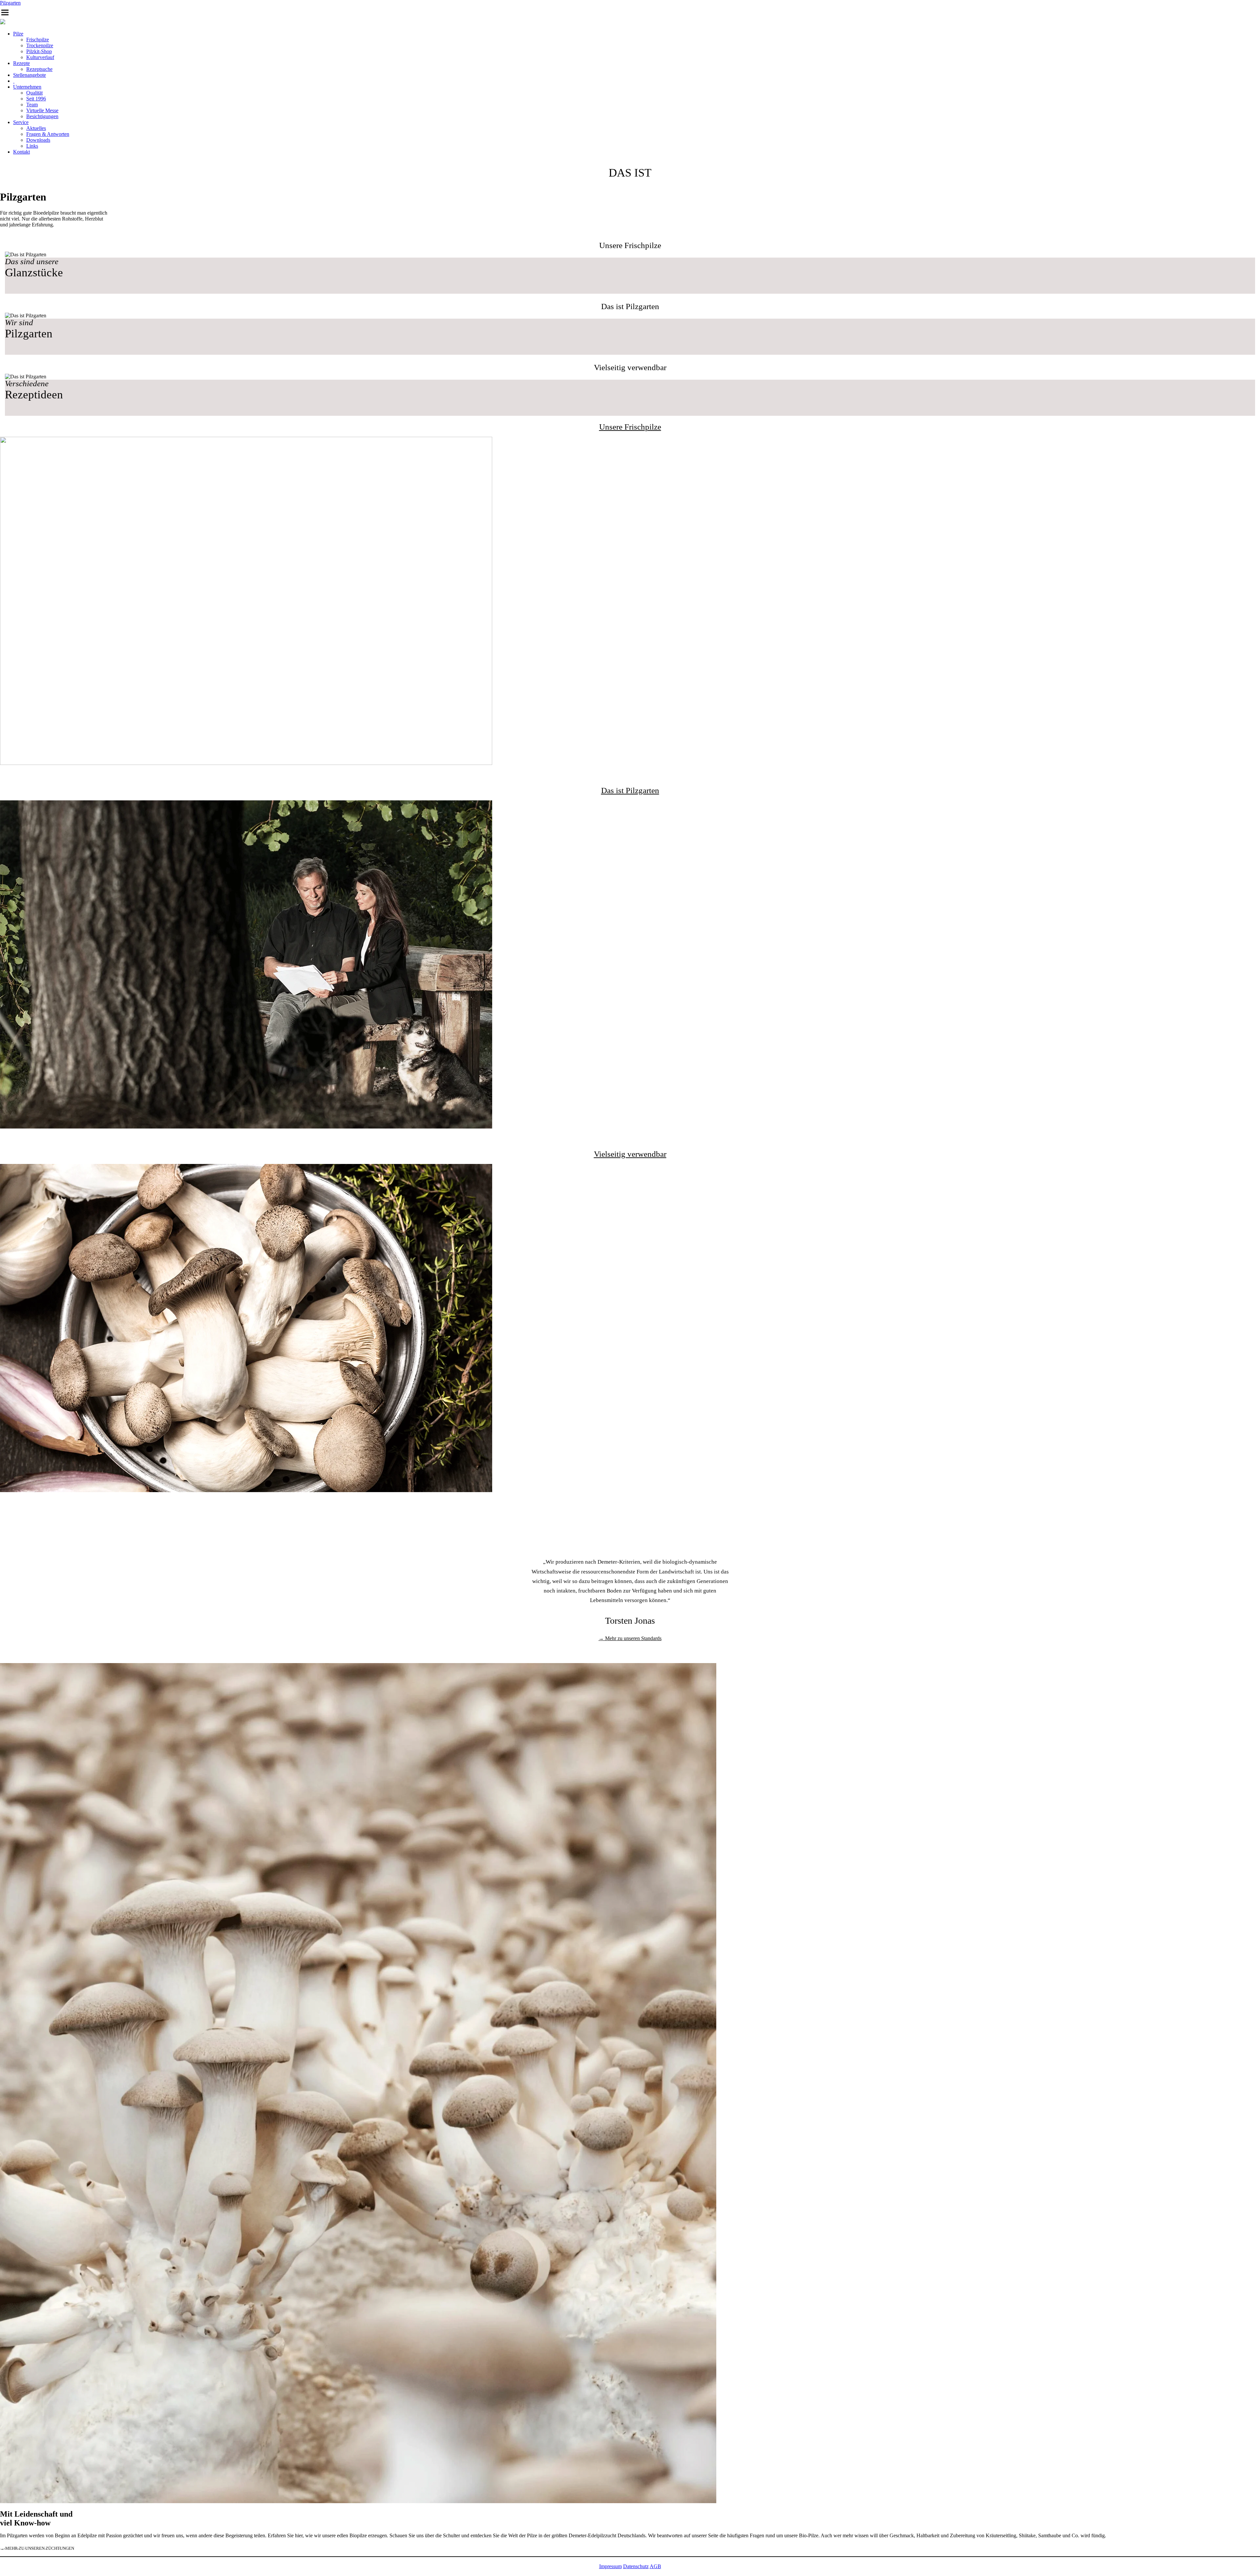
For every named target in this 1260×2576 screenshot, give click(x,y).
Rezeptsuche (39, 69)
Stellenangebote (30, 75)
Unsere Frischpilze (630, 427)
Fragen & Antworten (48, 134)
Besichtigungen (42, 116)
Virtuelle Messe (42, 110)
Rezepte (21, 63)
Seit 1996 (36, 99)
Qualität (34, 93)
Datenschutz (636, 2566)
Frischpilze (38, 40)
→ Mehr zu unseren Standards (630, 1638)
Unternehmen (27, 87)
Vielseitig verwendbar (630, 1154)
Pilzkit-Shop (39, 51)
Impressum (610, 2566)
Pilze (18, 34)
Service (21, 122)
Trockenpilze (40, 45)
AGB (655, 2566)
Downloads (38, 140)
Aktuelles (36, 128)
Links (32, 146)
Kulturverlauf (40, 57)
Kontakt (21, 152)
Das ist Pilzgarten (630, 790)
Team (32, 105)
